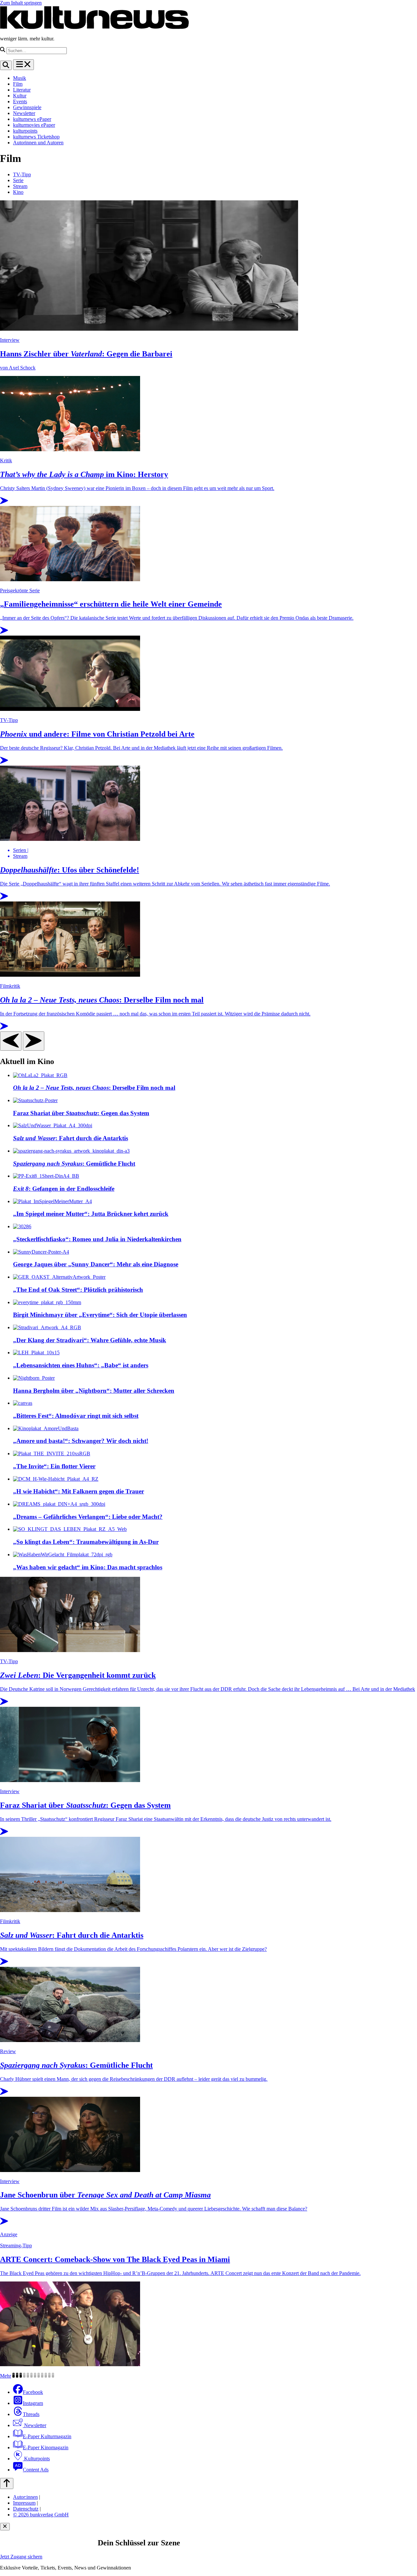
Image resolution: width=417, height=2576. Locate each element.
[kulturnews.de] (94, 28)
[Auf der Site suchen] (6, 65)
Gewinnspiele (27, 107)
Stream (20, 186)
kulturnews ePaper (32, 119)
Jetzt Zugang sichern (21, 2557)
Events (20, 101)
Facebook (33, 2392)
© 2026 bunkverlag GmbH (41, 2515)
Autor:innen (25, 2497)
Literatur (22, 90)
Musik (20, 78)
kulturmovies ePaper (34, 125)
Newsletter (24, 113)
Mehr (6, 2376)
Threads (31, 2414)
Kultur (20, 96)
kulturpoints (25, 131)
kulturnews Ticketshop (36, 137)
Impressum (24, 2503)
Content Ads (36, 2470)
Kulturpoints (36, 2459)
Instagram (33, 2403)
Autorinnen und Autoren (38, 143)
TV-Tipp (22, 174)
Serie (18, 180)
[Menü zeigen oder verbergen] (23, 65)
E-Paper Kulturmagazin (47, 2436)
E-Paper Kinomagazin (46, 2447)
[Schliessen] (5, 2527)
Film (18, 84)
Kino (18, 192)
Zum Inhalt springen (21, 3)
